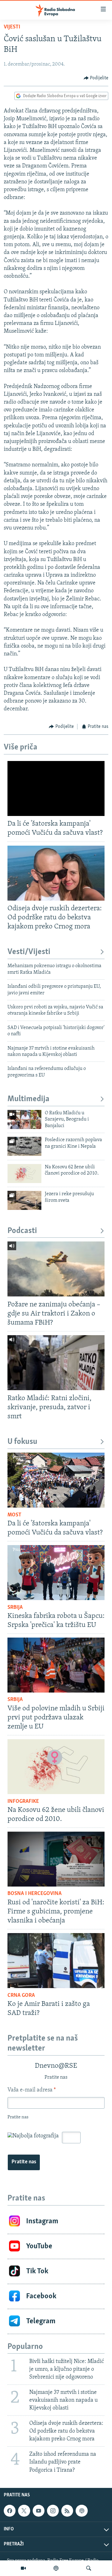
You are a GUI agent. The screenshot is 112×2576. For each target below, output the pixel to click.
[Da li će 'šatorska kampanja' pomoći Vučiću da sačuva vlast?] (56, 788)
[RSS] (67, 2511)
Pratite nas (24, 2162)
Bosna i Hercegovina (35, 1894)
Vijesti (12, 27)
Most (14, 1515)
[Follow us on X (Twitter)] (24, 2511)
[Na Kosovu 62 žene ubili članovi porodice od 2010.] (24, 1174)
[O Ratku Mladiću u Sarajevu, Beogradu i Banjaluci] (24, 1119)
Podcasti (22, 1231)
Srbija (15, 1608)
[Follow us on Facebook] (10, 2511)
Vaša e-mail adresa (32, 2090)
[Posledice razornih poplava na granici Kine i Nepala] (24, 1146)
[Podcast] (56, 2568)
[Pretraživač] (89, 2568)
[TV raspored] (82, 2511)
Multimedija (28, 1099)
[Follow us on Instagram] (53, 2511)
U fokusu (22, 1442)
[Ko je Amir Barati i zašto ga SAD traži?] (56, 1961)
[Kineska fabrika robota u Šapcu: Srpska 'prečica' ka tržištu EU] (56, 1573)
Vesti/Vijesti (29, 952)
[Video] (23, 2568)
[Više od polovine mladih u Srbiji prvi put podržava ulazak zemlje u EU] (56, 1665)
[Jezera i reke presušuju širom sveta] (24, 1200)
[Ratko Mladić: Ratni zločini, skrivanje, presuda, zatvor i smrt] (56, 1363)
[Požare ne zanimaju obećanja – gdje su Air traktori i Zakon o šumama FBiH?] (56, 1269)
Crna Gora (21, 1996)
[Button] (96, 78)
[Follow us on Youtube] (39, 2511)
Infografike (23, 1802)
